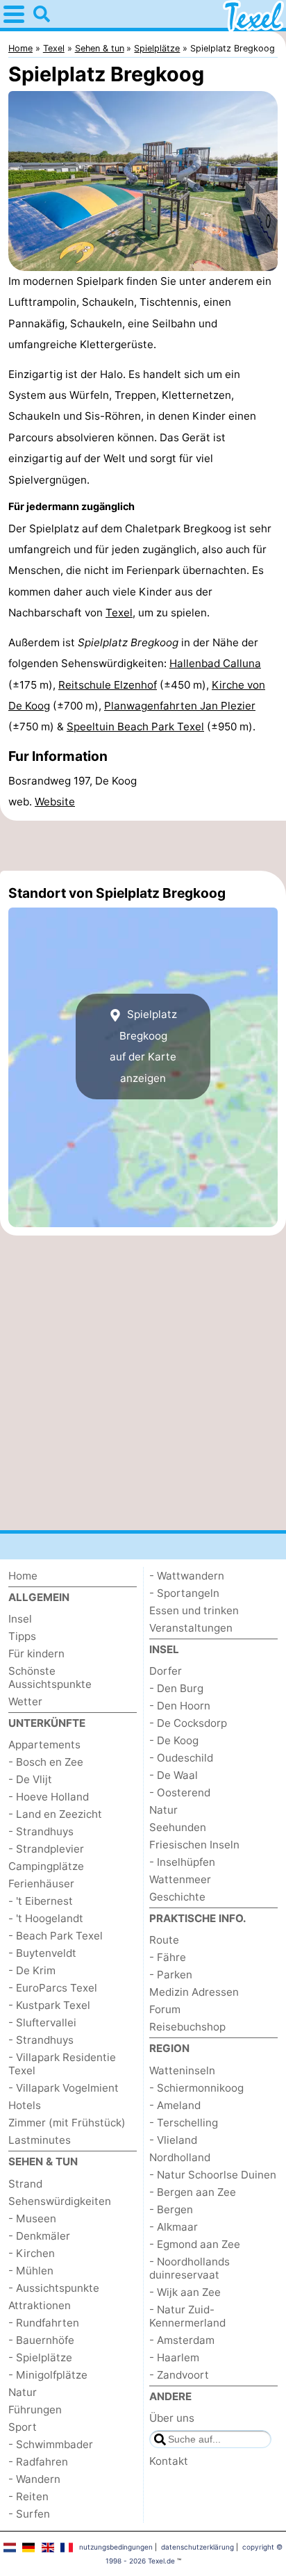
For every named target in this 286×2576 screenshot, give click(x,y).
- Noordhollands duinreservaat (190, 2268)
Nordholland (180, 2157)
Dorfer (166, 1671)
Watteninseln (182, 2070)
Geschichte (177, 1897)
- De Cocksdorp (188, 1723)
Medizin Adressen (194, 1992)
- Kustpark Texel (49, 2005)
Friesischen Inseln (194, 1845)
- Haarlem (174, 2357)
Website (55, 802)
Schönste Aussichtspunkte (50, 1677)
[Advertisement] (143, 846)
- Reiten (28, 2496)
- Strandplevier (46, 1849)
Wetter (25, 1701)
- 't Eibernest (41, 1901)
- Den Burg (176, 1688)
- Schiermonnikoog (196, 2088)
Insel (20, 1619)
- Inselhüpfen (182, 1862)
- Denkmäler (39, 2236)
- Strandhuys (41, 1831)
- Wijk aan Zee (185, 2292)
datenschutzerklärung (197, 2547)
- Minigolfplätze (48, 2375)
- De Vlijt (30, 1779)
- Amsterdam (182, 2340)
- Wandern (34, 2479)
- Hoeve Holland (49, 1797)
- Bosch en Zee (46, 1762)
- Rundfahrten (44, 2323)
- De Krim (32, 1970)
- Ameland (175, 2105)
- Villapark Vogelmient (64, 2088)
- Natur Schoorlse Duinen (213, 2175)
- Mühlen (31, 2271)
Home (23, 1576)
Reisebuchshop (187, 2027)
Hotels (25, 2105)
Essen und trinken (194, 1610)
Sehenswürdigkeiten (60, 2201)
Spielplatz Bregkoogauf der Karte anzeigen (143, 1046)
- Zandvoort (179, 2375)
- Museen (32, 2218)
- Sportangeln (184, 1593)
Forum (165, 2009)
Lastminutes (40, 2140)
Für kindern (36, 1654)
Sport (23, 2427)
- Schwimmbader (51, 2444)
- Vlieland (173, 2140)
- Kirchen (32, 2253)
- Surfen (29, 2514)
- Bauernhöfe (41, 2340)
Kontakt (169, 2461)
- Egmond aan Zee (195, 2244)
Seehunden (178, 1827)
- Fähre (168, 1957)
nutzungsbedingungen (116, 2547)
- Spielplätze (40, 2357)
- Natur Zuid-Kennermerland (187, 2316)
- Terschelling (184, 2123)
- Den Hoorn (180, 1706)
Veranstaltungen (191, 1628)
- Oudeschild (181, 1758)
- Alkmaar (174, 2227)
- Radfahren (38, 2462)
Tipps (22, 1636)
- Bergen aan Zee (193, 2192)
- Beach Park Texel (56, 1936)
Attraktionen (40, 2305)
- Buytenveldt (42, 1953)
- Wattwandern (187, 1576)
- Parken (171, 1975)
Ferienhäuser (41, 1884)
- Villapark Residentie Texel (62, 2064)
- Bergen (171, 2209)
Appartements (44, 1745)
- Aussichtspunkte (54, 2288)
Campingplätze (46, 1866)
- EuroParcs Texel (53, 1988)
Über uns (172, 2418)
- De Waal (174, 1775)
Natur (23, 2392)
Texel (119, 613)
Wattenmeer (180, 1879)
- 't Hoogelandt (46, 1918)
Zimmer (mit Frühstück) (67, 2123)
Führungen (35, 2410)
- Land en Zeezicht (55, 1814)
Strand (25, 2184)
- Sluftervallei (42, 2023)
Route (164, 1940)
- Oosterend (180, 1792)
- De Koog (174, 1740)
